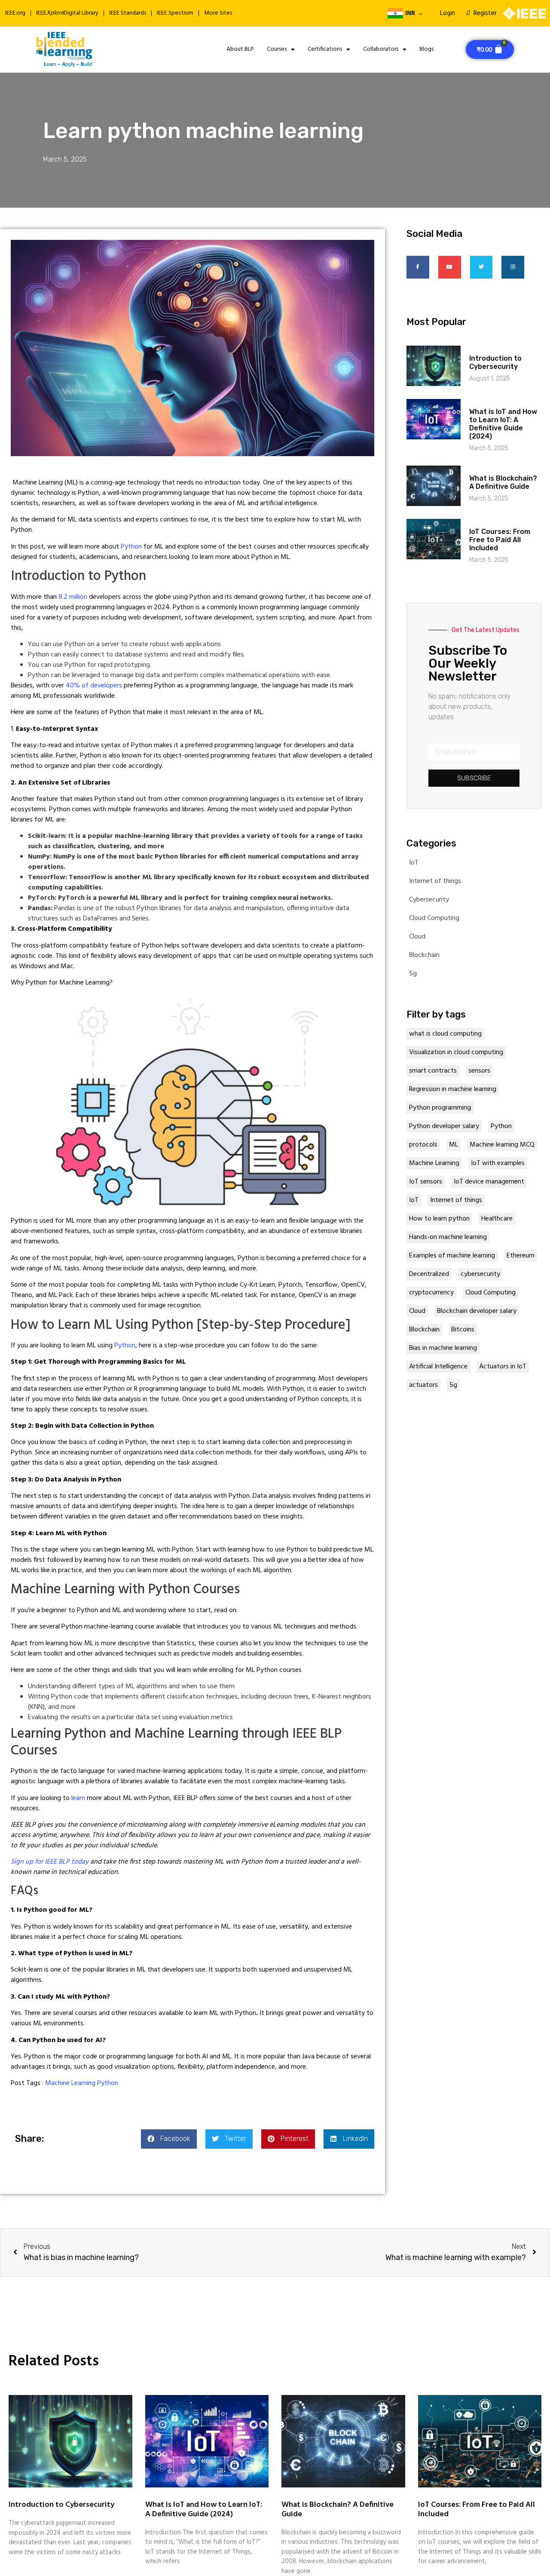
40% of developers (94, 686)
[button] (169, 2139)
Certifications (325, 49)
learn (79, 1798)
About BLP (240, 49)
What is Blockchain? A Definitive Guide (503, 482)
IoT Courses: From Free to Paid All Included (500, 540)
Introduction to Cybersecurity (495, 362)
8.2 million (73, 597)
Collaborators (381, 49)
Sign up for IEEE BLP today (50, 1862)
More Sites (218, 13)
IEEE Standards (128, 13)
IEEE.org (15, 13)
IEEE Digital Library (67, 13)
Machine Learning (70, 2083)
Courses (277, 49)
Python (132, 547)
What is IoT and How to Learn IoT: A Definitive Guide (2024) (503, 424)
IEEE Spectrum (175, 13)
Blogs (426, 49)
